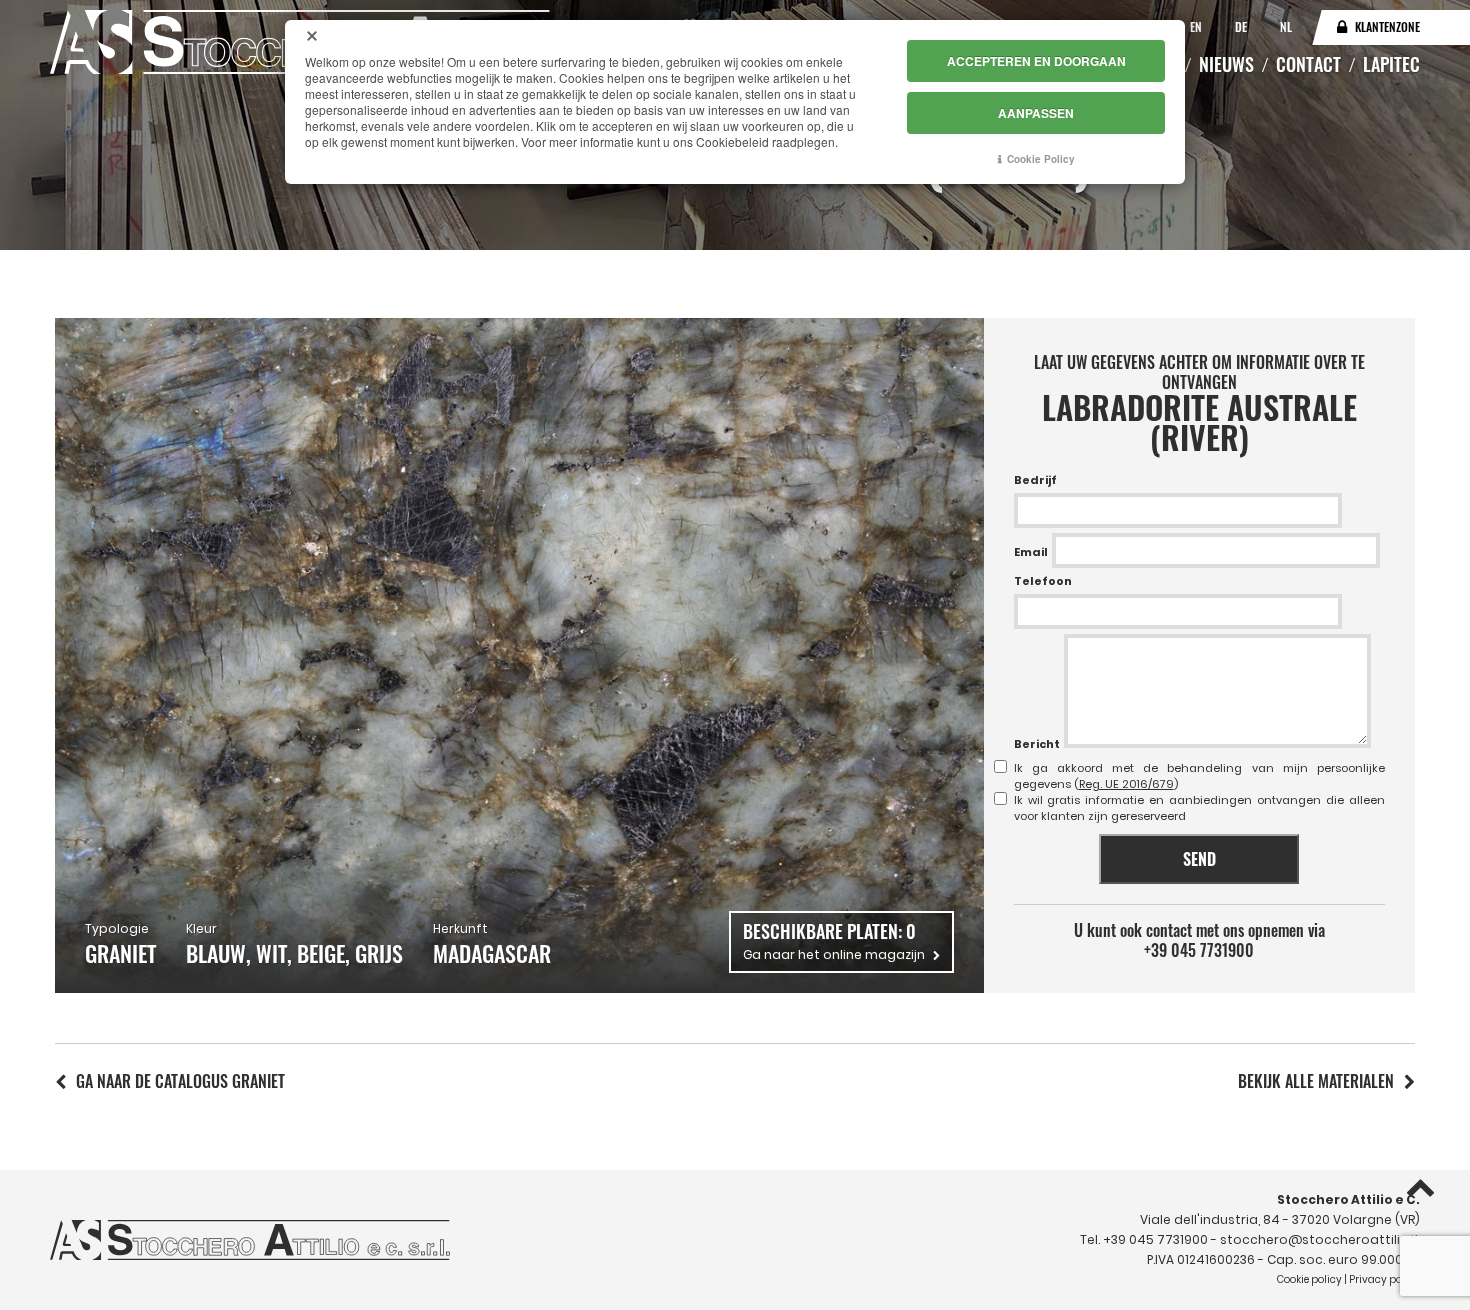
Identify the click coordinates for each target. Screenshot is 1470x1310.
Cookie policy (1309, 1279)
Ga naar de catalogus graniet (180, 1081)
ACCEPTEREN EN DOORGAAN (1036, 61)
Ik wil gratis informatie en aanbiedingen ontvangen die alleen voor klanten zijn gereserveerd (1199, 808)
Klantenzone (1387, 26)
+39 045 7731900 (1199, 950)
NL (1286, 26)
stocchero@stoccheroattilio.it (1320, 1239)
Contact (1308, 64)
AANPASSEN (1036, 113)
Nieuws (1226, 64)
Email (1031, 552)
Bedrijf (1035, 480)
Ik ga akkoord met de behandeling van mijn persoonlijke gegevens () (1199, 776)
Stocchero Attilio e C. (1348, 1199)
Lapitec (1391, 64)
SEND (1199, 859)
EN (1197, 26)
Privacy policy (1384, 1279)
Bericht (1037, 744)
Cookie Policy (1041, 159)
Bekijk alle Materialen (1316, 1081)
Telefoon (1043, 581)
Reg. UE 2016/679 (1126, 784)
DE (1242, 26)
